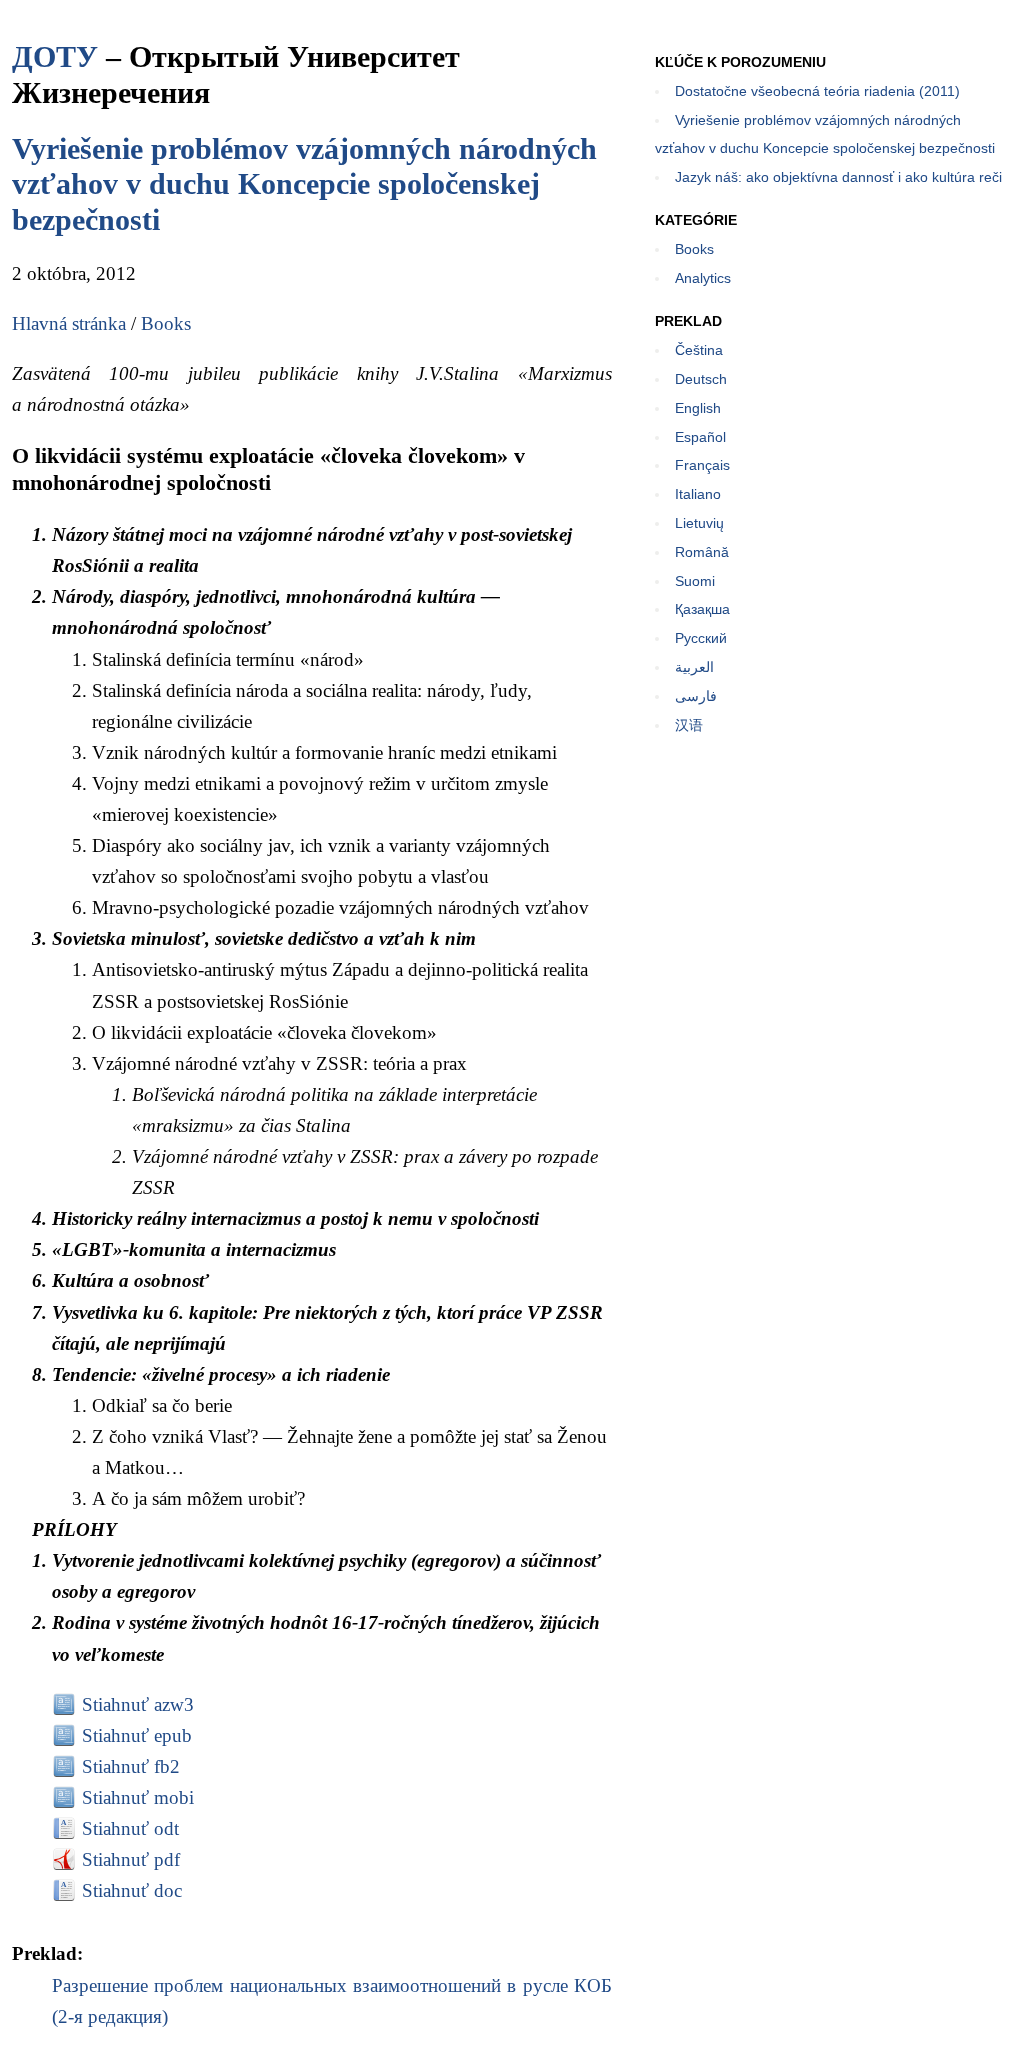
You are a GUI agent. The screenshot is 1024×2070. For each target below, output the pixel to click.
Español (700, 437)
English (698, 408)
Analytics (703, 278)
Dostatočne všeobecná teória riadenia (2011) (817, 91)
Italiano (698, 494)
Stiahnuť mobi (138, 1797)
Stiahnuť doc (132, 1890)
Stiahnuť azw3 (138, 1704)
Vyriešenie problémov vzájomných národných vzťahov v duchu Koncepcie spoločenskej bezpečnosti (304, 184)
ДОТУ (55, 56)
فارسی (696, 696)
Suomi (695, 581)
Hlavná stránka (69, 323)
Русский (701, 638)
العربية (694, 667)
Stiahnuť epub (137, 1735)
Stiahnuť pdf (131, 1859)
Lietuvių (699, 523)
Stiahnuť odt (130, 1828)
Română (702, 552)
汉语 (689, 725)
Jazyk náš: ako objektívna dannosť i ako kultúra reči (838, 177)
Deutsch (701, 379)
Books (166, 323)
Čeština (699, 350)
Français (702, 465)
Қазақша (702, 609)
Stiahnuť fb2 (131, 1766)
